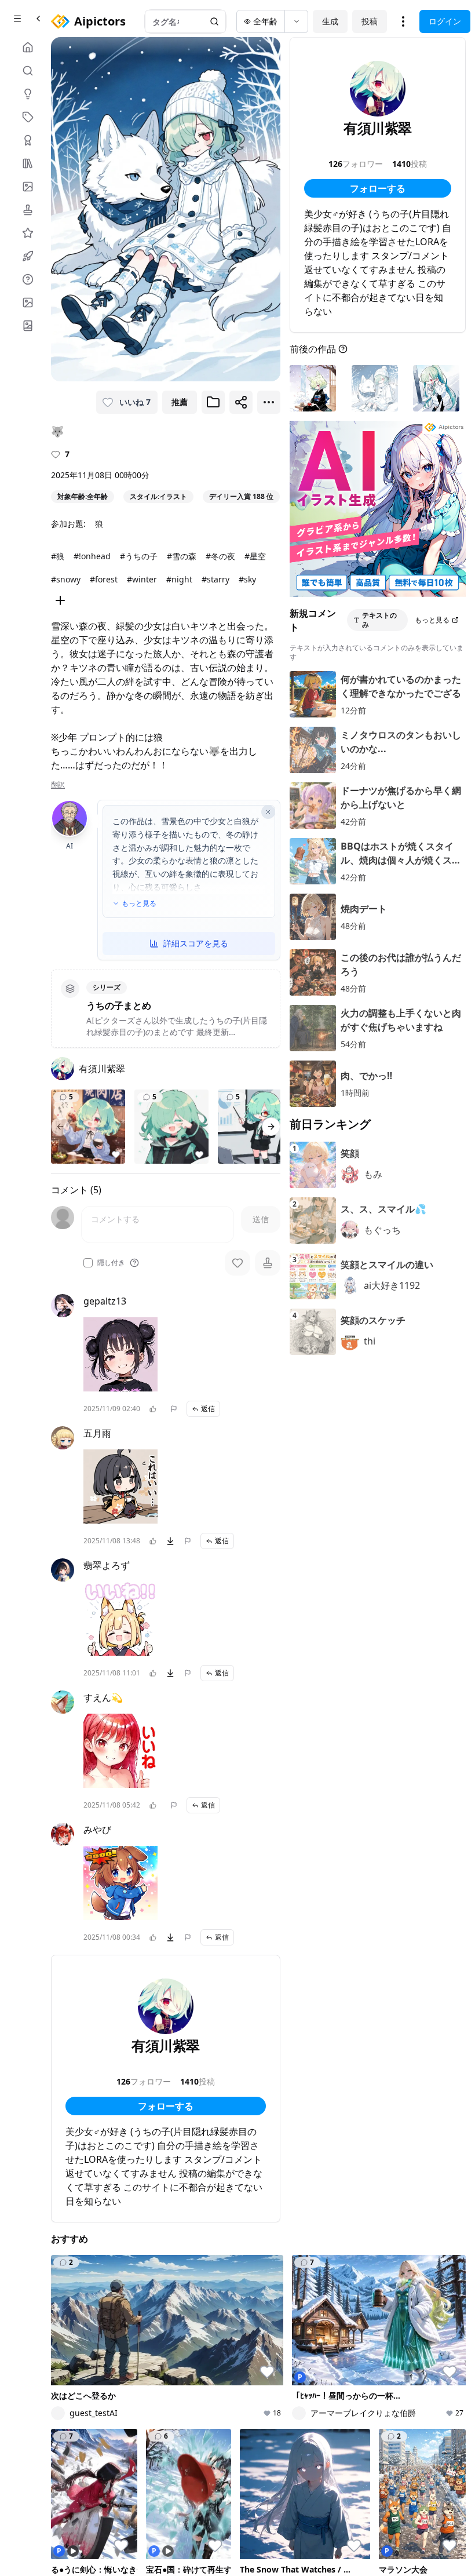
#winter (142, 579)
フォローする (166, 2106)
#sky (247, 579)
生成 (330, 21)
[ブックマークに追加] (213, 402)
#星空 (255, 556)
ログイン (445, 21)
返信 (208, 1409)
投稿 (370, 21)
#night (179, 579)
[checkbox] (88, 1263)
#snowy (66, 579)
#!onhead (92, 556)
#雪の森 (182, 556)
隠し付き (111, 1263)
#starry (215, 579)
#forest (104, 579)
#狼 (58, 556)
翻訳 (58, 785)
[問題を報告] (174, 1409)
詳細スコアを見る (196, 943)
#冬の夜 (220, 556)
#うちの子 (139, 556)
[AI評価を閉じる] (268, 812)
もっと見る (139, 903)
